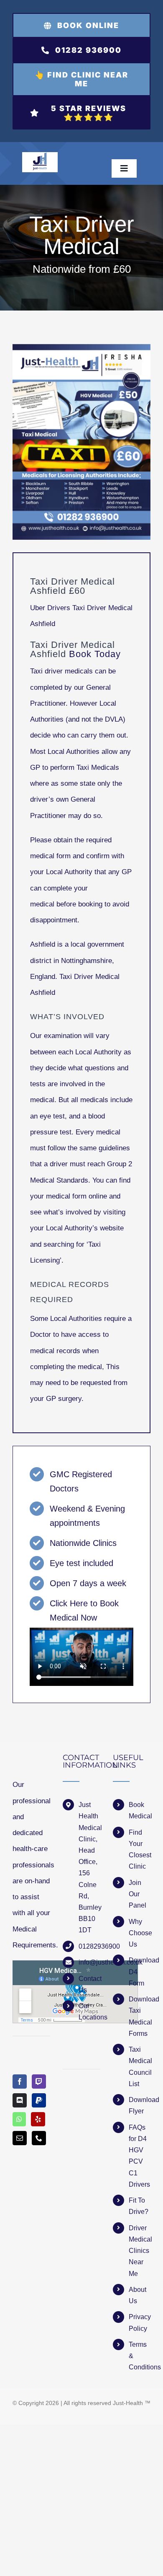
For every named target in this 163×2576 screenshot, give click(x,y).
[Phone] (39, 2138)
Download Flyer (140, 2105)
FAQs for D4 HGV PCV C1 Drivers (139, 2156)
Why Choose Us (140, 1933)
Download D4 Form (140, 1971)
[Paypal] (39, 2100)
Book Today (95, 654)
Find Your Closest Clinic (140, 1850)
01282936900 (89, 1946)
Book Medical (140, 1810)
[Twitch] (39, 2082)
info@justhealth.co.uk (89, 1962)
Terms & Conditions (140, 2356)
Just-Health (128, 2403)
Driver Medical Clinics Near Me (140, 2251)
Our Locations (89, 2012)
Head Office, (88, 1856)
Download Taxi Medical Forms (140, 2016)
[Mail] (20, 2138)
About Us (138, 2295)
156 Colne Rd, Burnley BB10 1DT (89, 1902)
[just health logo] (40, 156)
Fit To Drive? (139, 2206)
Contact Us (89, 1984)
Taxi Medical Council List (140, 2067)
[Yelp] (38, 2119)
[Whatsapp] (19, 2119)
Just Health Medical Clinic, (89, 1822)
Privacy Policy (140, 2322)
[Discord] (20, 2100)
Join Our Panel (138, 1894)
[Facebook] (20, 2082)
